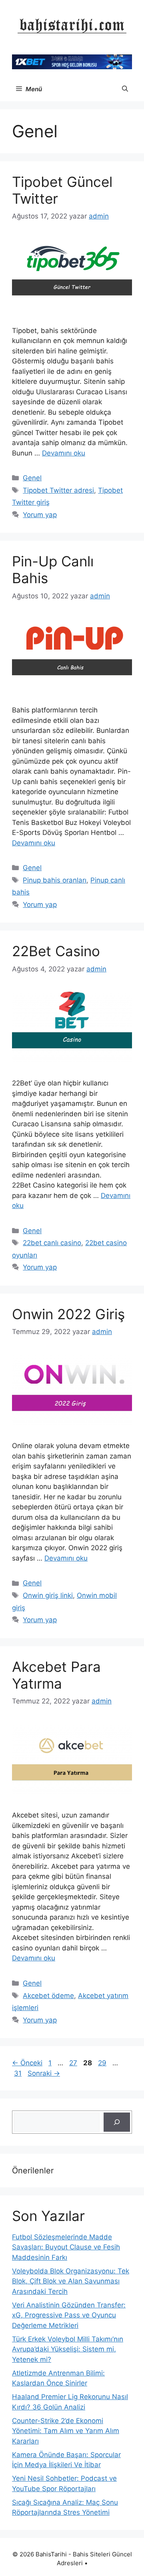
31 (19, 2073)
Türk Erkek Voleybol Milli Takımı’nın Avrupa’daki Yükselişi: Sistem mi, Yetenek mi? (68, 2349)
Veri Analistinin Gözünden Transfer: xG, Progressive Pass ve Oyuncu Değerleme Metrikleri (69, 2315)
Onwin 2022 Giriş (68, 1314)
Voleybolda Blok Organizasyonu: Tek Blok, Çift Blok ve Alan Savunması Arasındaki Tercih (71, 2281)
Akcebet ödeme (48, 1996)
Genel (32, 478)
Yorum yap (40, 515)
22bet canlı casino (52, 1243)
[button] (125, 89)
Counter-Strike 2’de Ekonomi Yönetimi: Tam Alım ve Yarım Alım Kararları (66, 2431)
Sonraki (44, 2073)
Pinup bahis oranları (55, 880)
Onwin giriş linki (48, 1595)
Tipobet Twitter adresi (58, 490)
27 (74, 2063)
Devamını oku (64, 453)
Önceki (27, 2063)
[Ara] (117, 2122)
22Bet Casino (58, 951)
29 (103, 2063)
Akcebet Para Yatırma (56, 1675)
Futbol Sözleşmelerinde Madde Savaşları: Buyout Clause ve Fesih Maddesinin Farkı (66, 2247)
